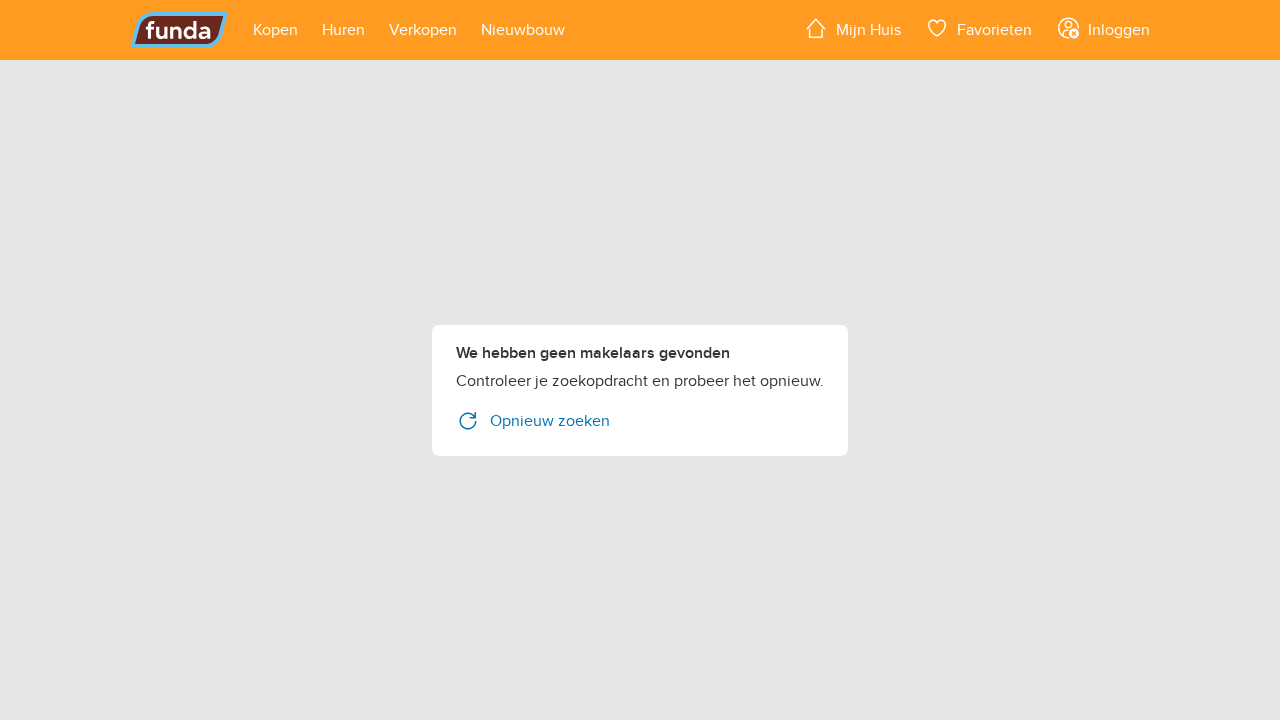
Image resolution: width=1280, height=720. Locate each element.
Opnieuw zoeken (550, 421)
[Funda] (179, 30)
